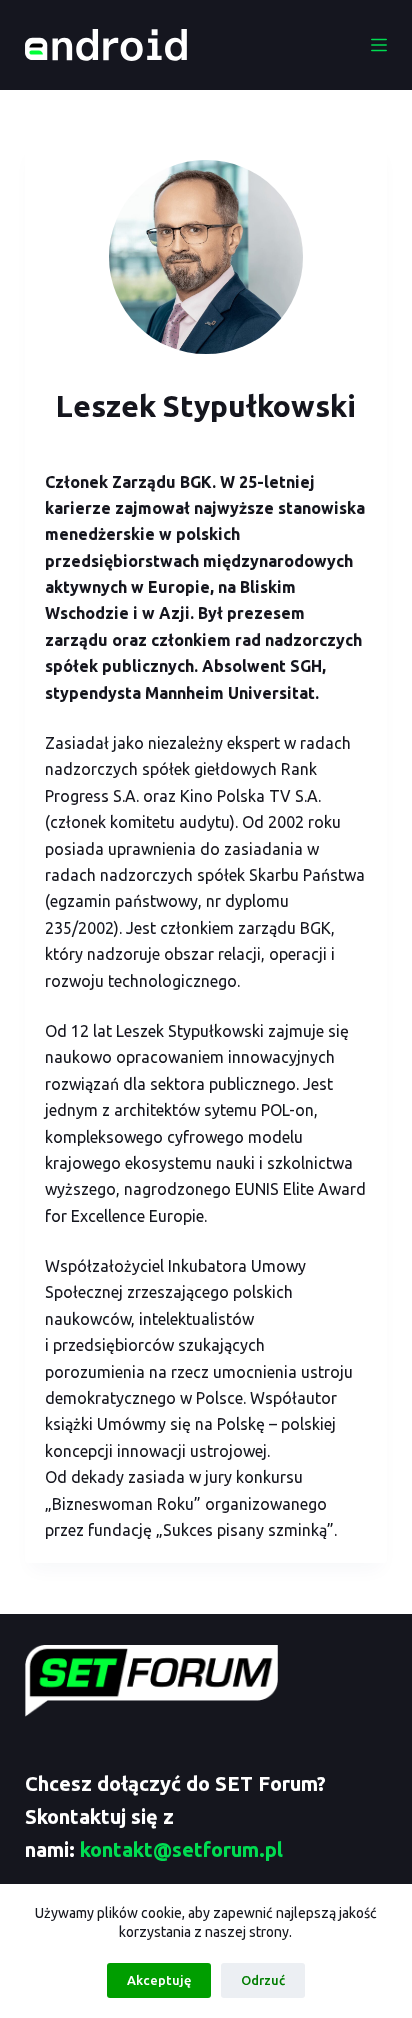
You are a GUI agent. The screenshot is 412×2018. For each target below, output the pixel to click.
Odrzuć (263, 1980)
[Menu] (379, 45)
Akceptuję (159, 1980)
